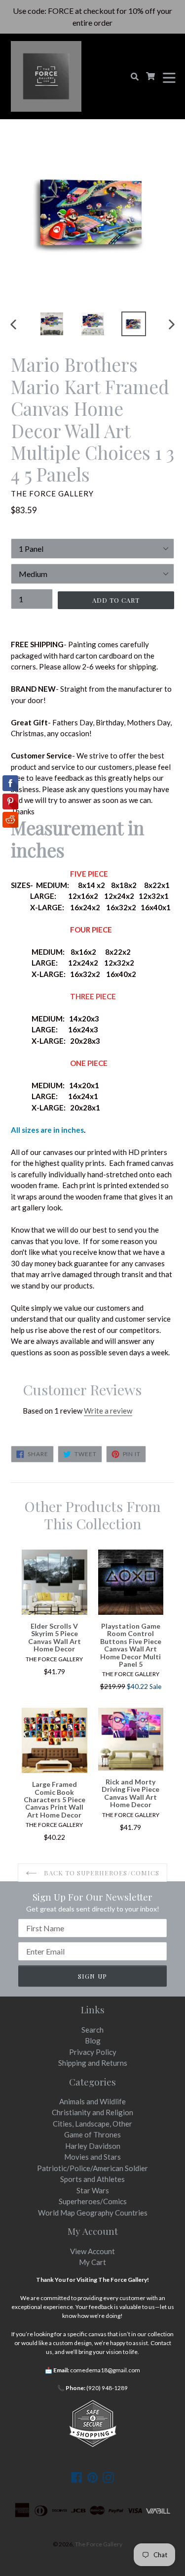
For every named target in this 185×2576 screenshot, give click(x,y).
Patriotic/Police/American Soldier (92, 2168)
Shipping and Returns (93, 2063)
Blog (93, 2041)
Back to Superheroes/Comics (101, 1873)
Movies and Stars (92, 2157)
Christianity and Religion (92, 2112)
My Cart (92, 2262)
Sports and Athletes (92, 2179)
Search (92, 2030)
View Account (92, 2251)
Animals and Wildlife (92, 2101)
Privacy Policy (93, 2052)
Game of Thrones (92, 2134)
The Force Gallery (99, 2544)
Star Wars (93, 2190)
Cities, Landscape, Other (92, 2124)
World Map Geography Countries (93, 2213)
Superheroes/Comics (93, 2201)
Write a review (108, 1411)
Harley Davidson (93, 2146)
